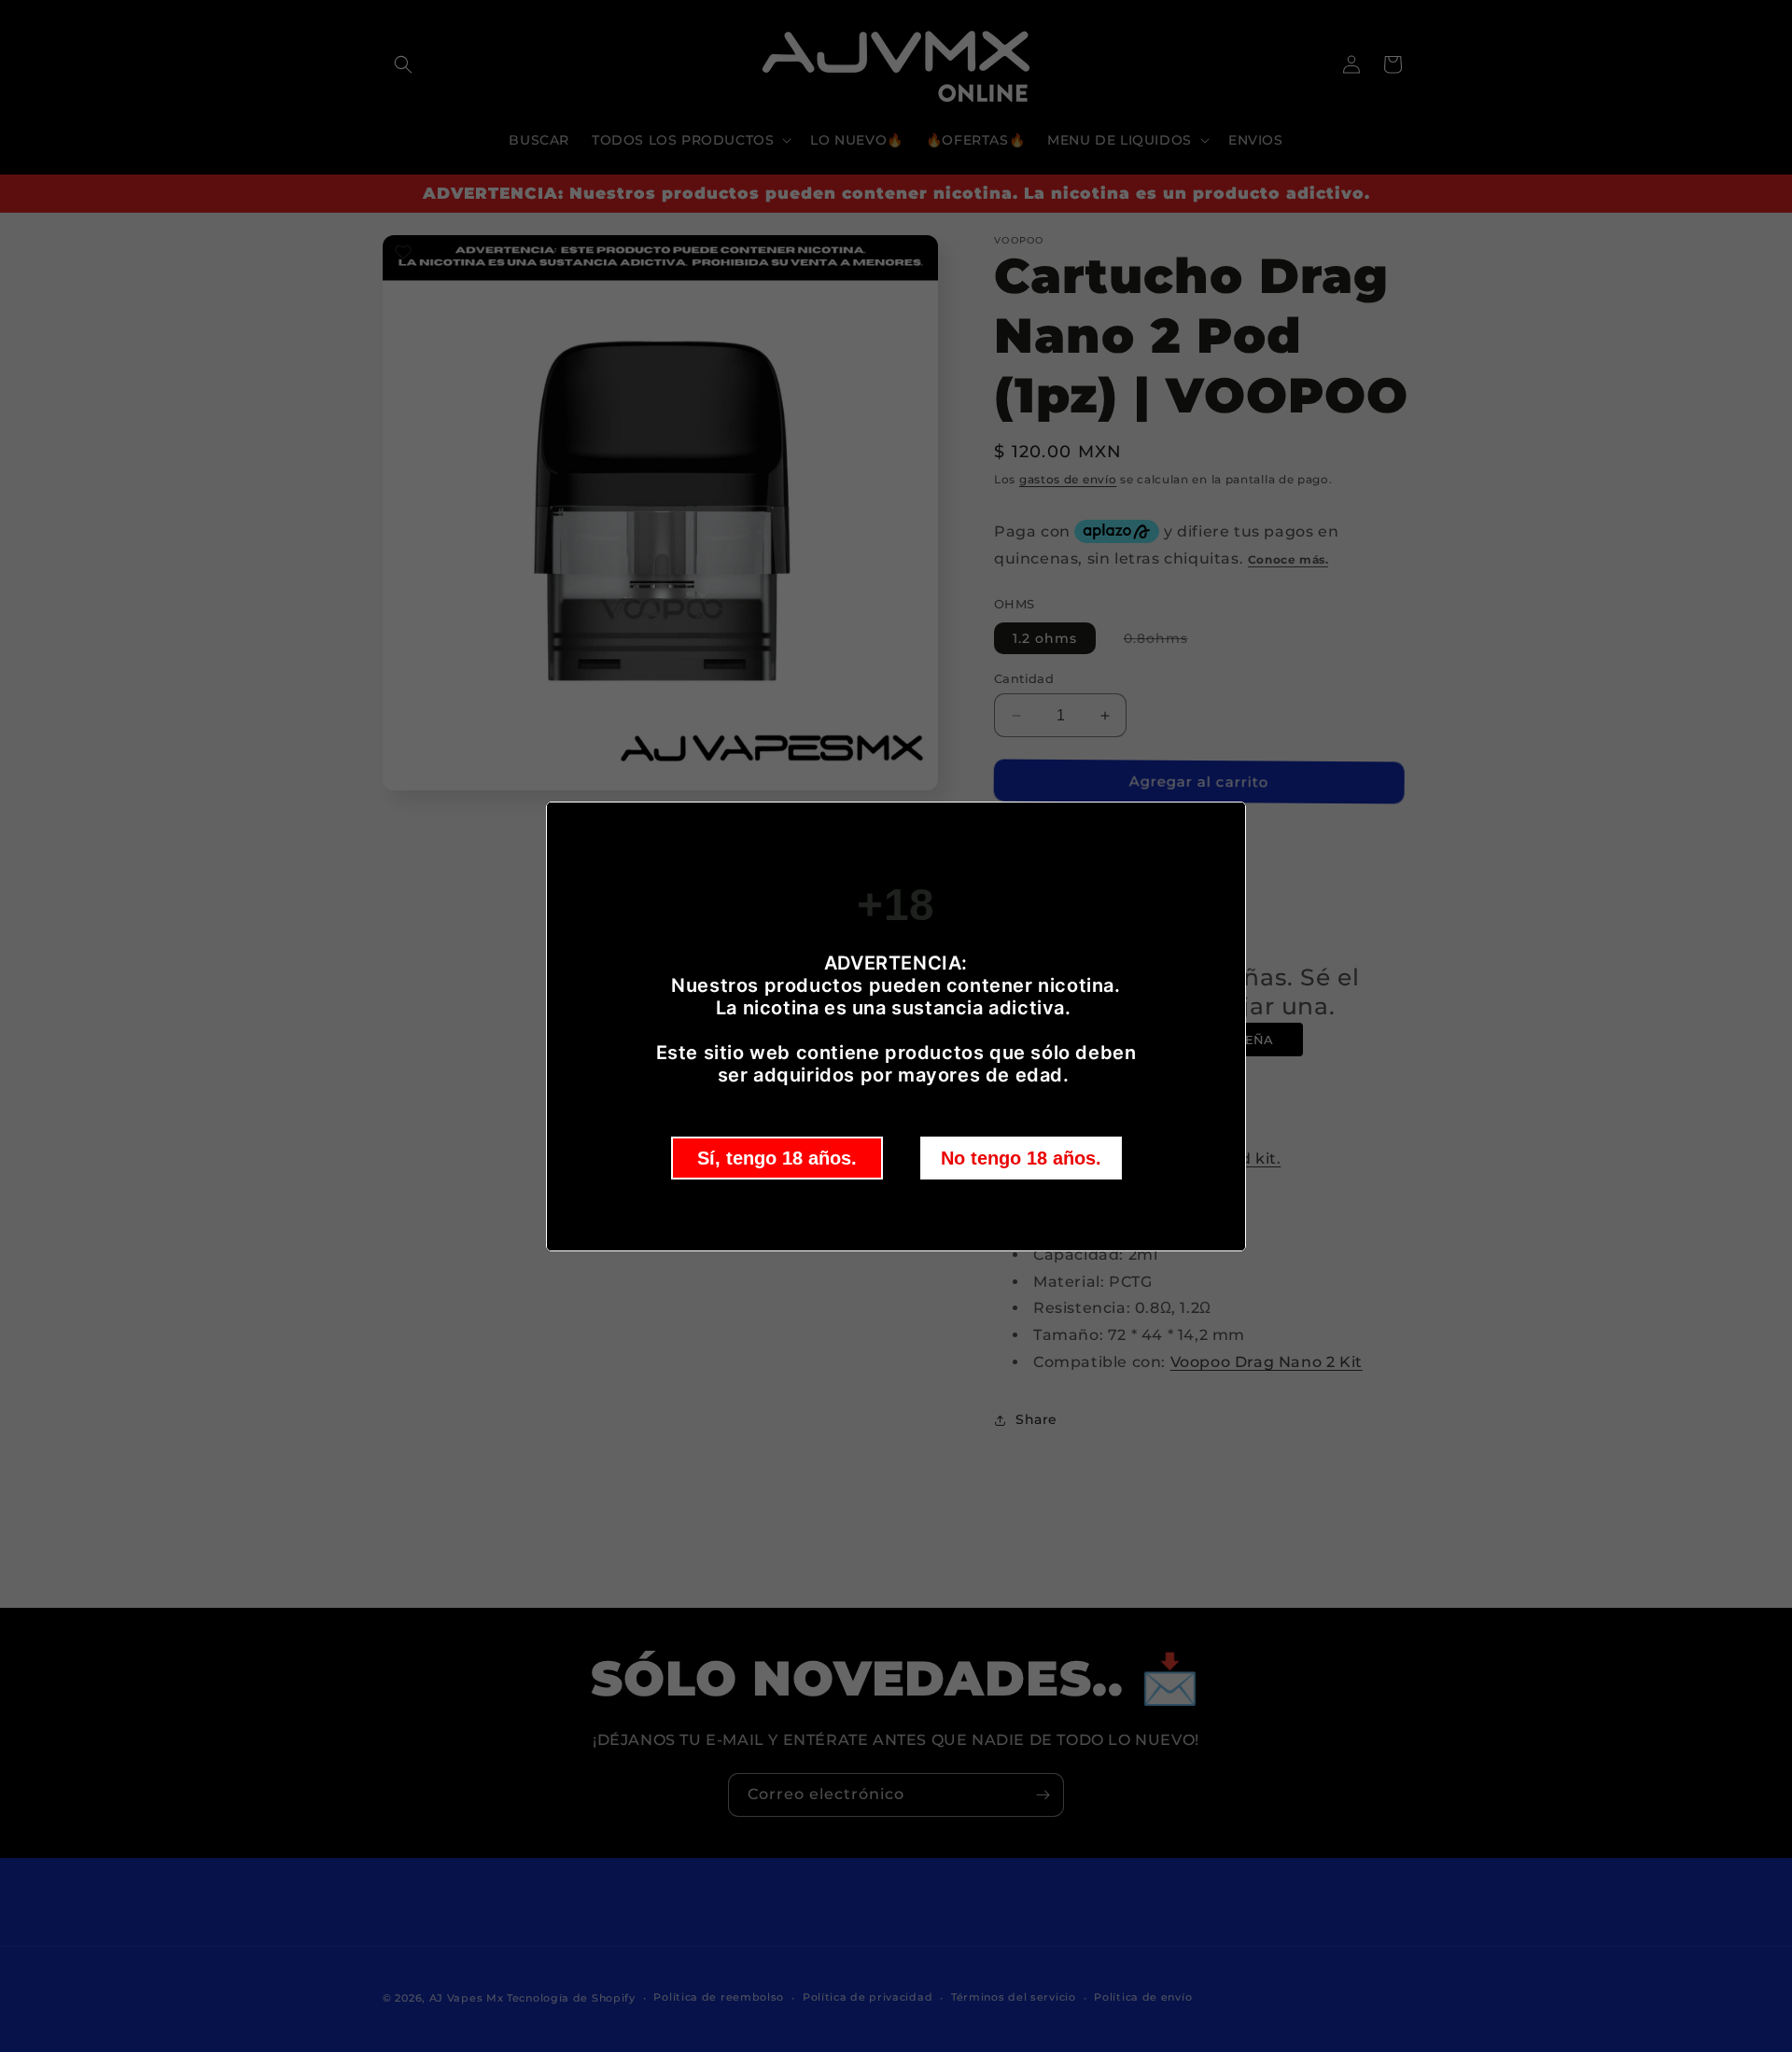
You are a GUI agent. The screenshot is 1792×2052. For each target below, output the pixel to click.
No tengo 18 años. (1021, 1158)
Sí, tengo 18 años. (777, 1158)
